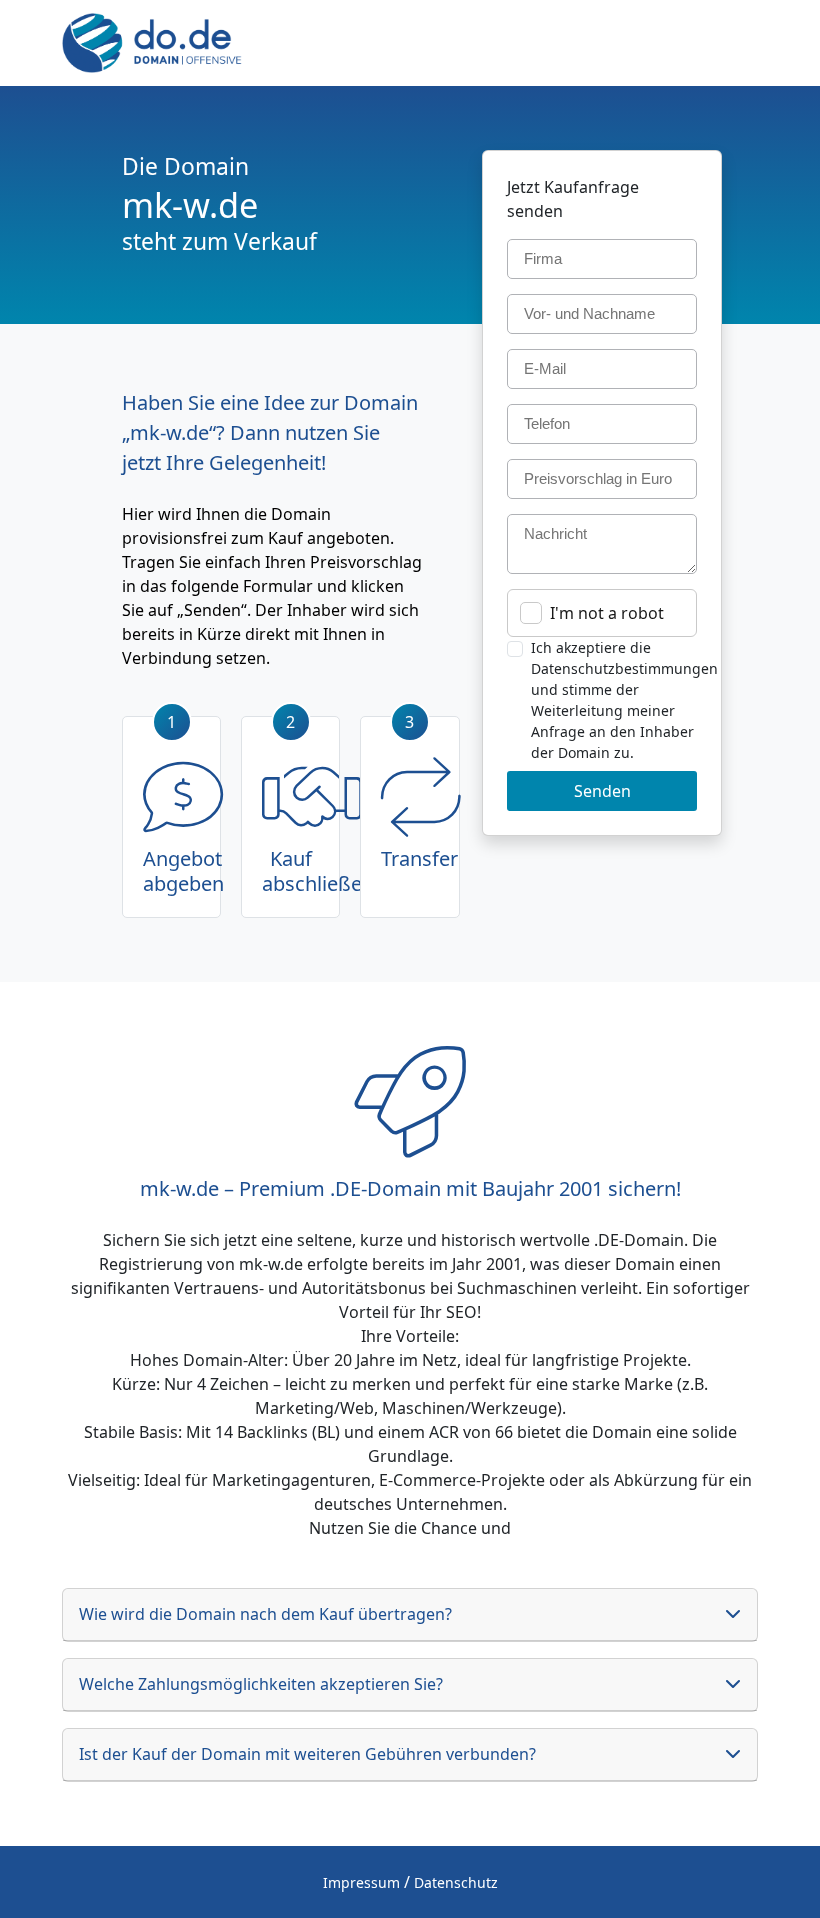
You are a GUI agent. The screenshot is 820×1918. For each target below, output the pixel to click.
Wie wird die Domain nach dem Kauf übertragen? (265, 1614)
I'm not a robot (607, 613)
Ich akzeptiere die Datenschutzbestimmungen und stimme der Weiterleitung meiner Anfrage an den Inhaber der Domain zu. (624, 700)
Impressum (361, 1882)
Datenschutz (456, 1882)
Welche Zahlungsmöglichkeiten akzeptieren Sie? (261, 1684)
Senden (602, 791)
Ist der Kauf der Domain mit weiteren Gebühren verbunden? (307, 1754)
